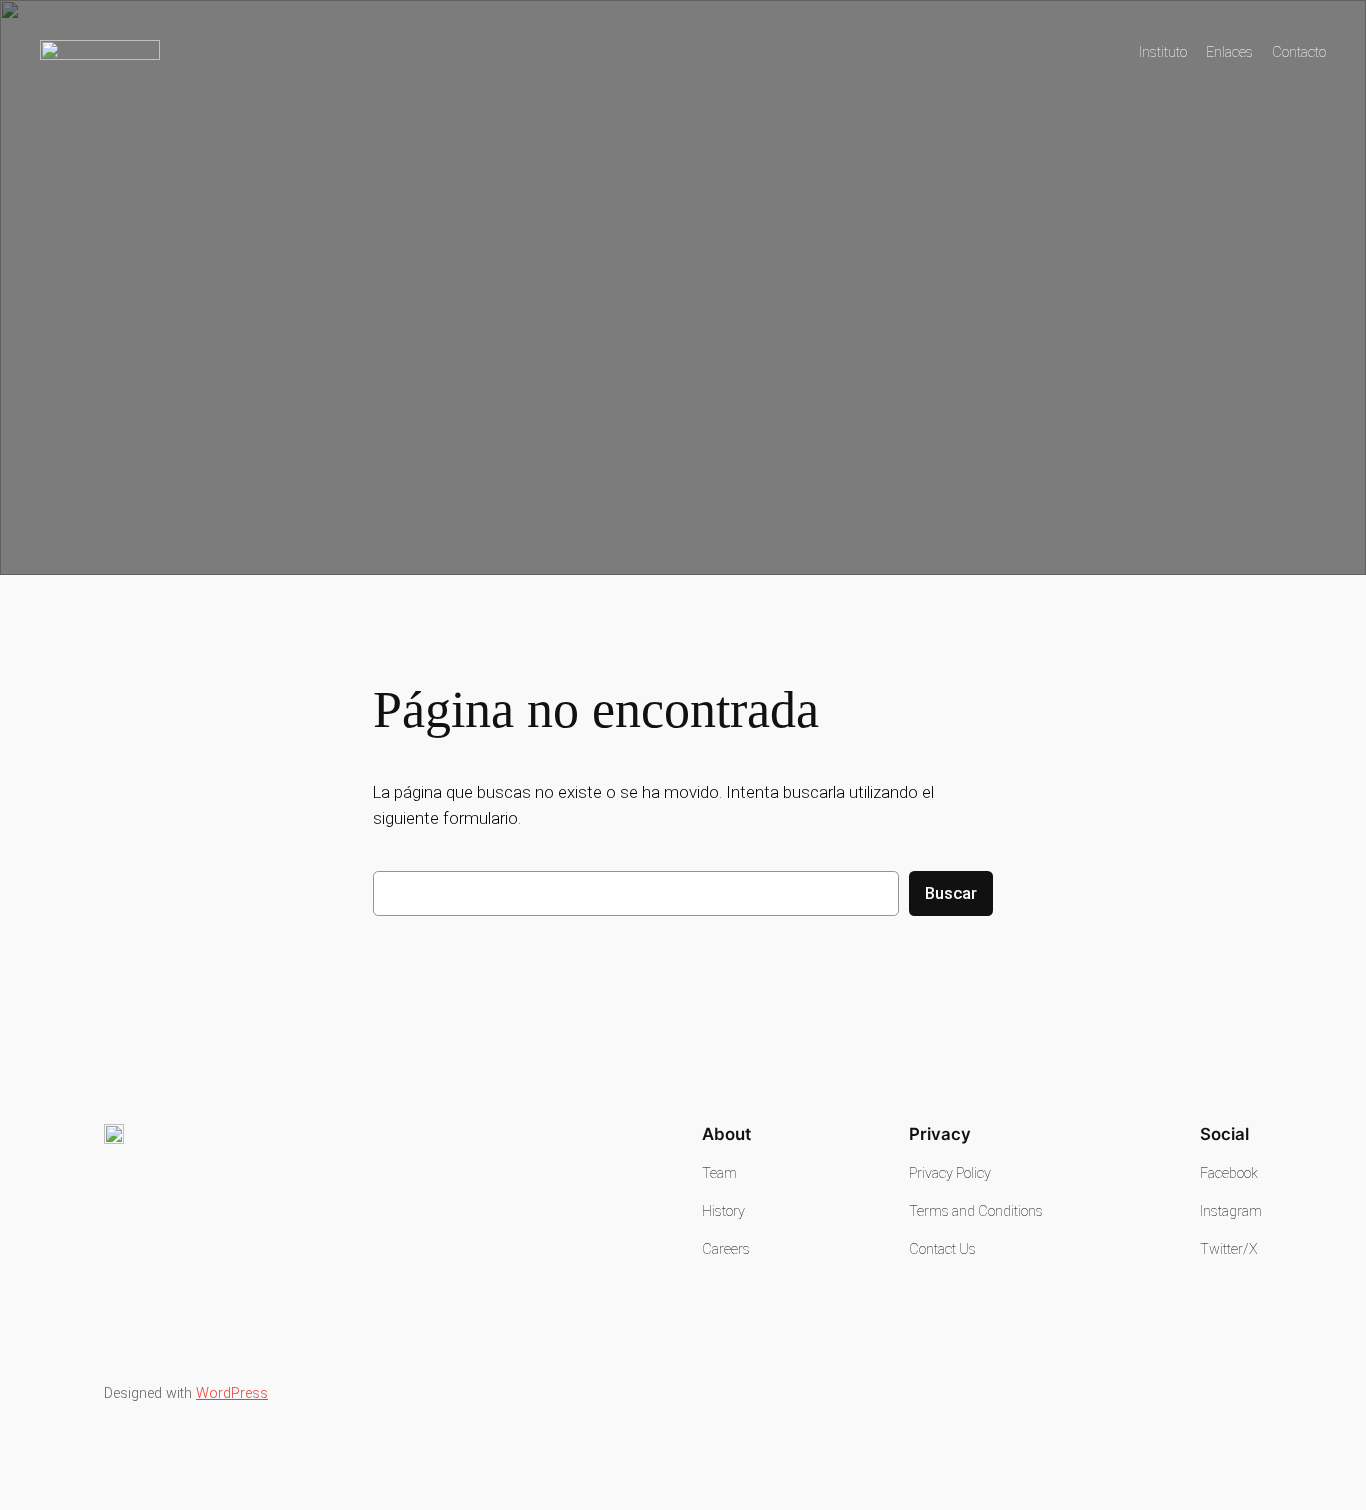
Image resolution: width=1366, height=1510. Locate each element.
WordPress (232, 1393)
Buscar (951, 893)
